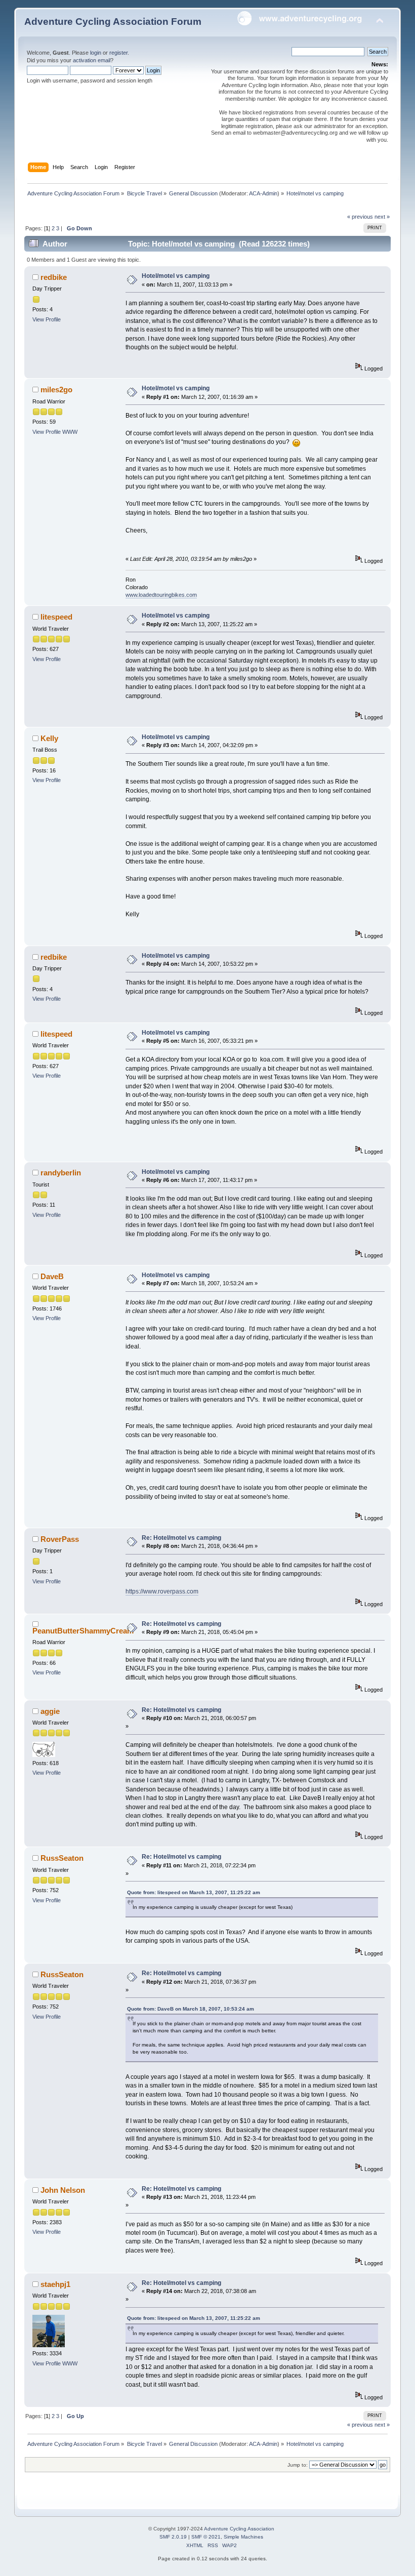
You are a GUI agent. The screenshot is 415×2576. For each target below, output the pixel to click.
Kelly (49, 738)
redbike (54, 277)
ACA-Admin (263, 193)
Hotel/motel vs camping (176, 276)
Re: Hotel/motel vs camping (181, 1538)
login (96, 53)
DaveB (52, 1276)
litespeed (56, 617)
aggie (50, 1711)
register (118, 53)
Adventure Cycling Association (239, 2529)
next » (382, 217)
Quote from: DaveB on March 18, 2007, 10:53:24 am (191, 2009)
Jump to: (298, 2465)
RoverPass (60, 1539)
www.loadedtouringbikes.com (161, 595)
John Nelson (63, 2190)
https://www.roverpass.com (162, 1591)
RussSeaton (62, 1858)
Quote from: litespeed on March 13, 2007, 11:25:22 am (194, 1892)
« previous (360, 217)
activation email (92, 60)
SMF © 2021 (206, 2537)
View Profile (47, 319)
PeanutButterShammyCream (83, 1631)
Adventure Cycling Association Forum (113, 22)
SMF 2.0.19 (173, 2537)
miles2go (56, 390)
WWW (70, 432)
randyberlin (61, 1173)
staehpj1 (55, 2284)
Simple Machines (243, 2537)
